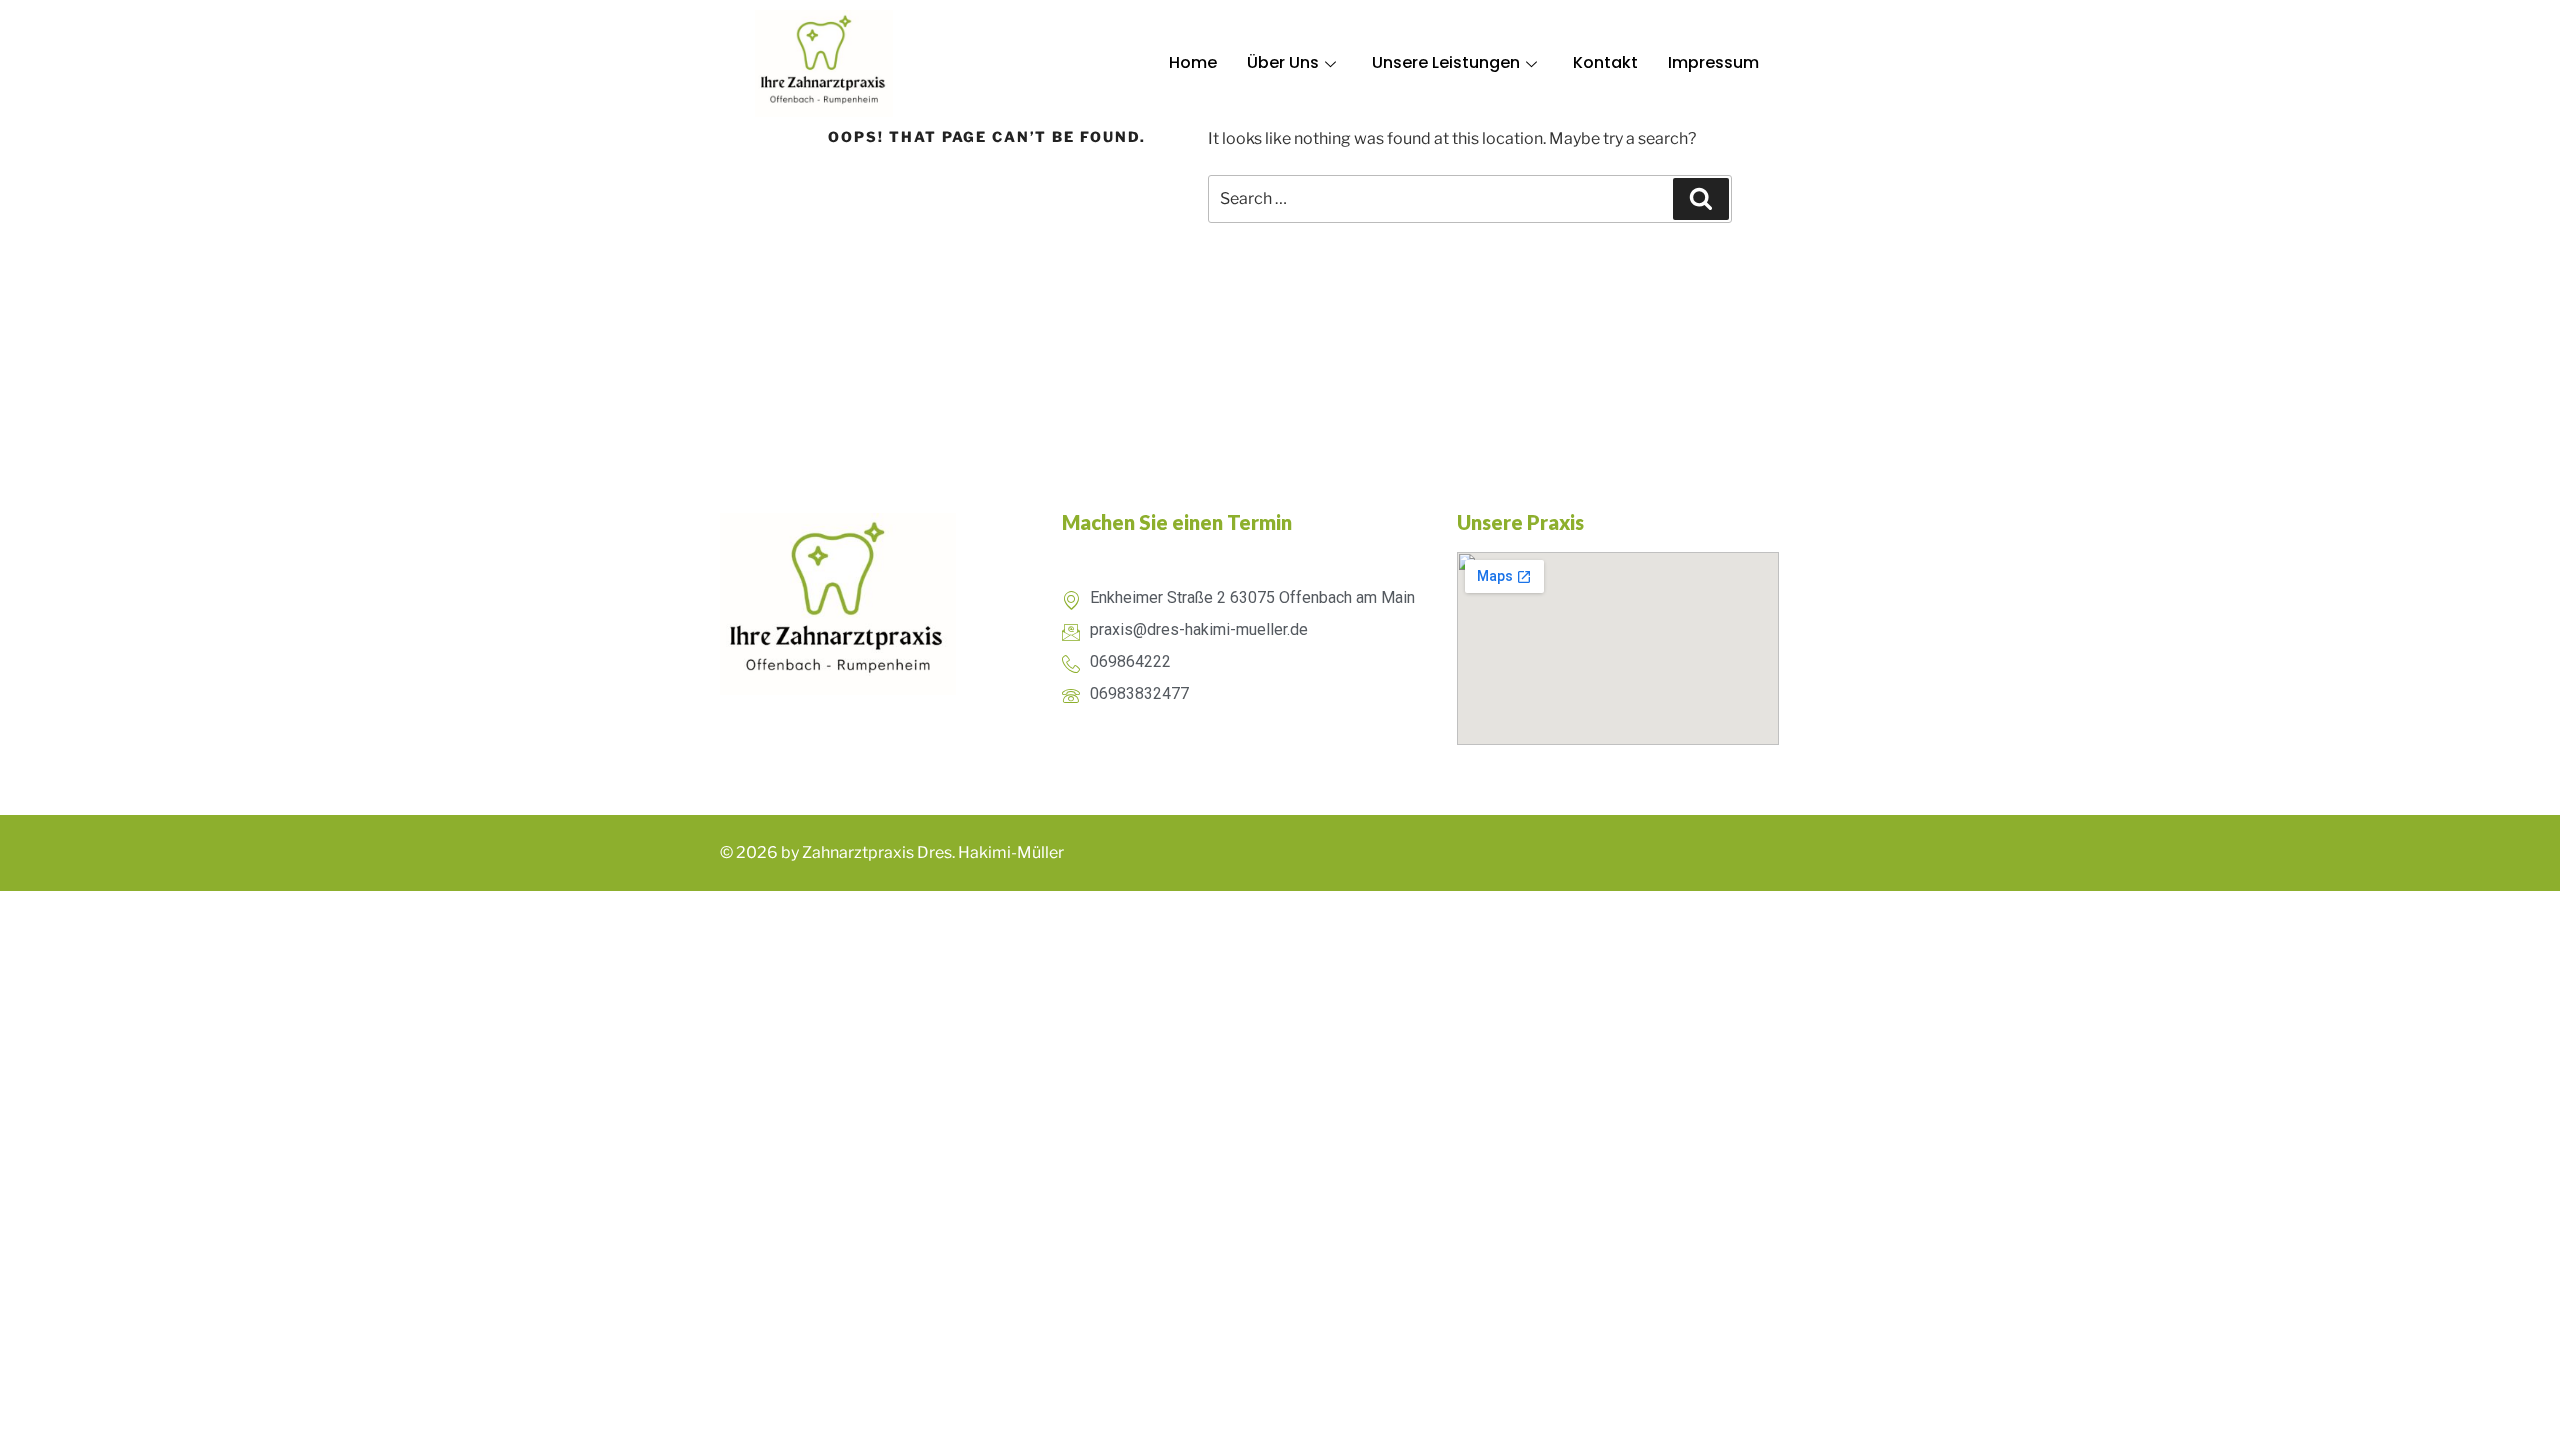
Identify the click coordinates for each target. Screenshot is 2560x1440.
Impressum (1713, 62)
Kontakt (1605, 62)
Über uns (1283, 62)
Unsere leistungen (1446, 62)
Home (1193, 62)
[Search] (1701, 199)
